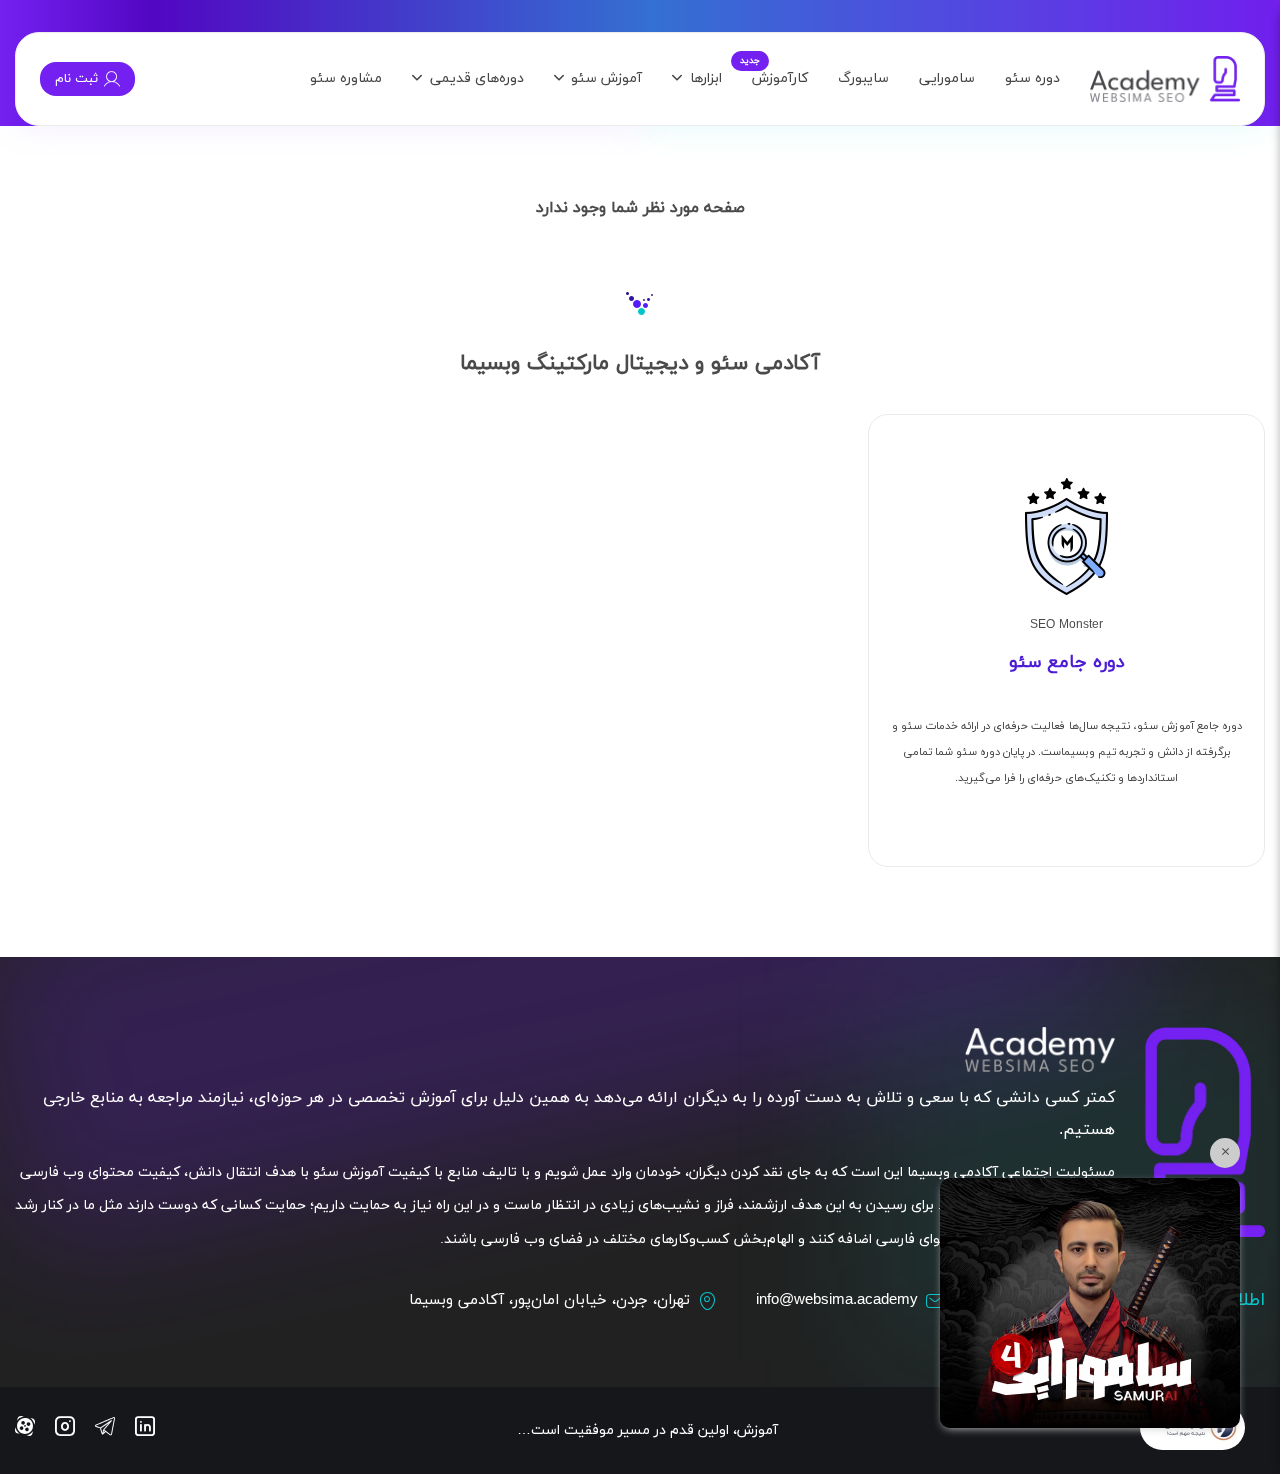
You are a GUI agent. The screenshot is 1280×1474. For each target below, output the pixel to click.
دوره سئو (1032, 78)
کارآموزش (780, 78)
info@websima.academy (837, 1300)
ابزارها (706, 78)
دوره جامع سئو (1067, 662)
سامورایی (947, 78)
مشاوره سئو (346, 78)
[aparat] (25, 1430)
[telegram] (105, 1430)
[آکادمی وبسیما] (1165, 79)
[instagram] (65, 1430)
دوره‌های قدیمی (477, 78)
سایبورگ (863, 78)
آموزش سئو (606, 78)
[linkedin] (145, 1430)
